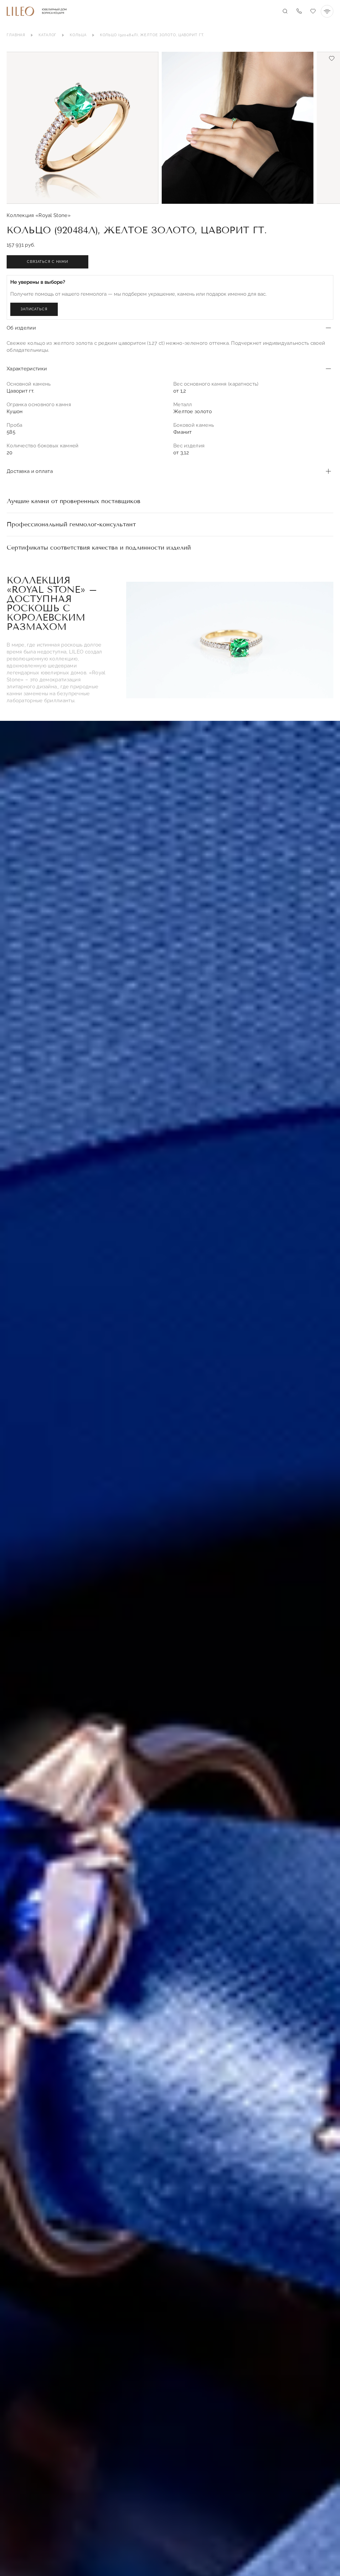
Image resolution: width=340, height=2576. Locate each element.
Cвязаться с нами (47, 262)
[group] (83, 128)
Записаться (34, 309)
